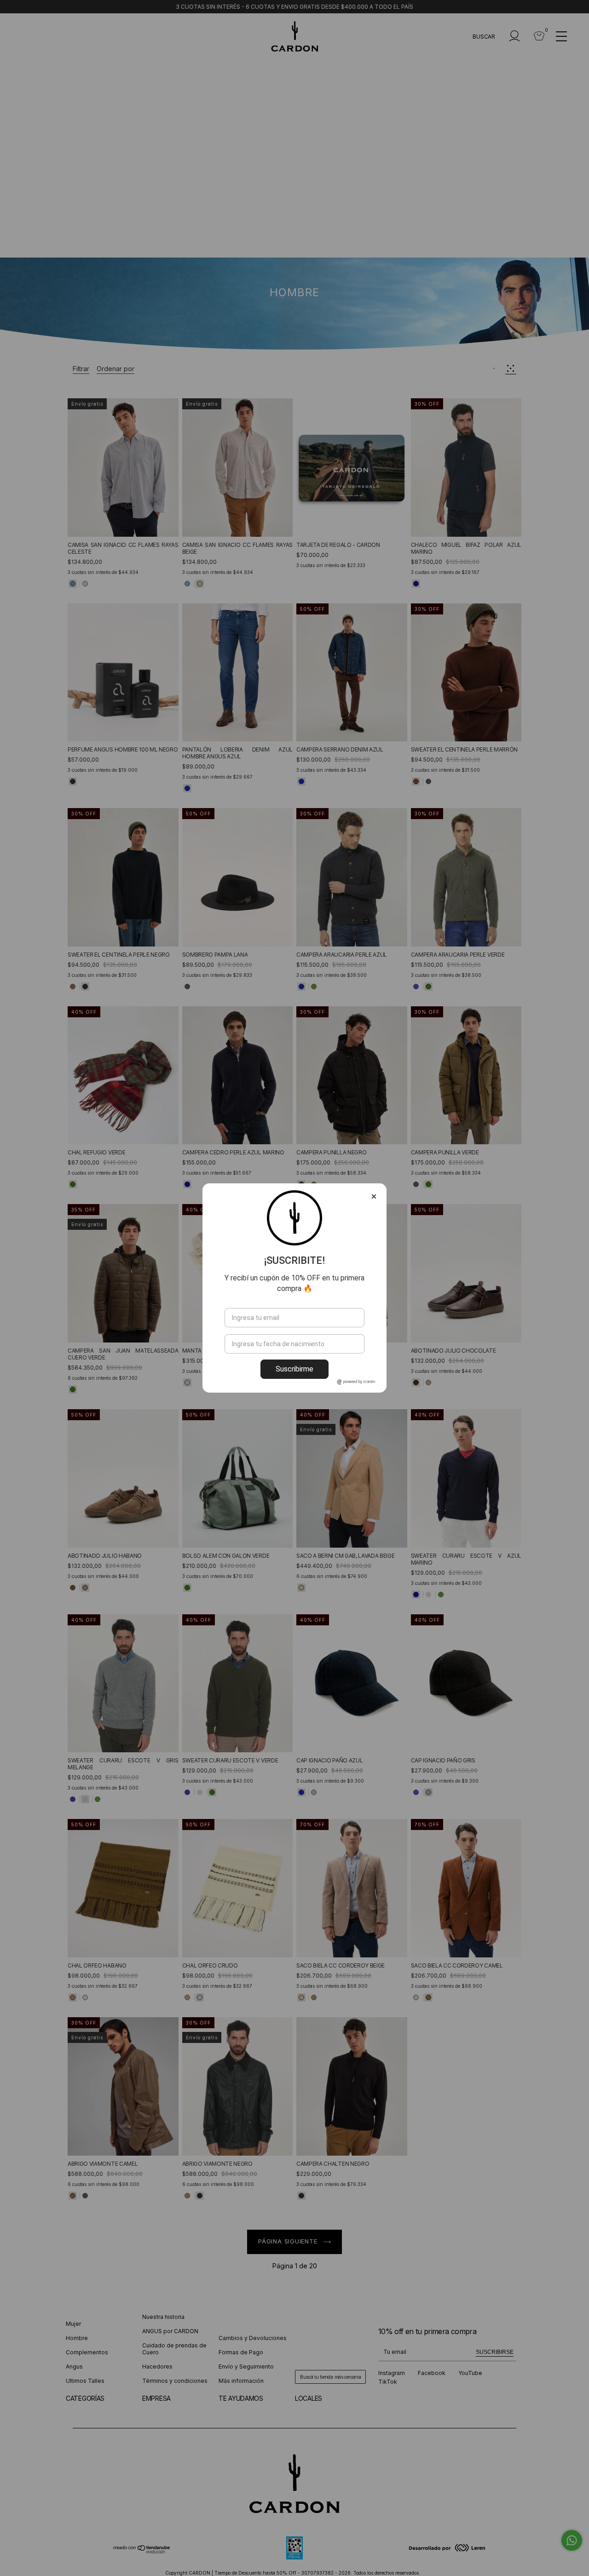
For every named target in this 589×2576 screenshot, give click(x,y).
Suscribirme (294, 1369)
